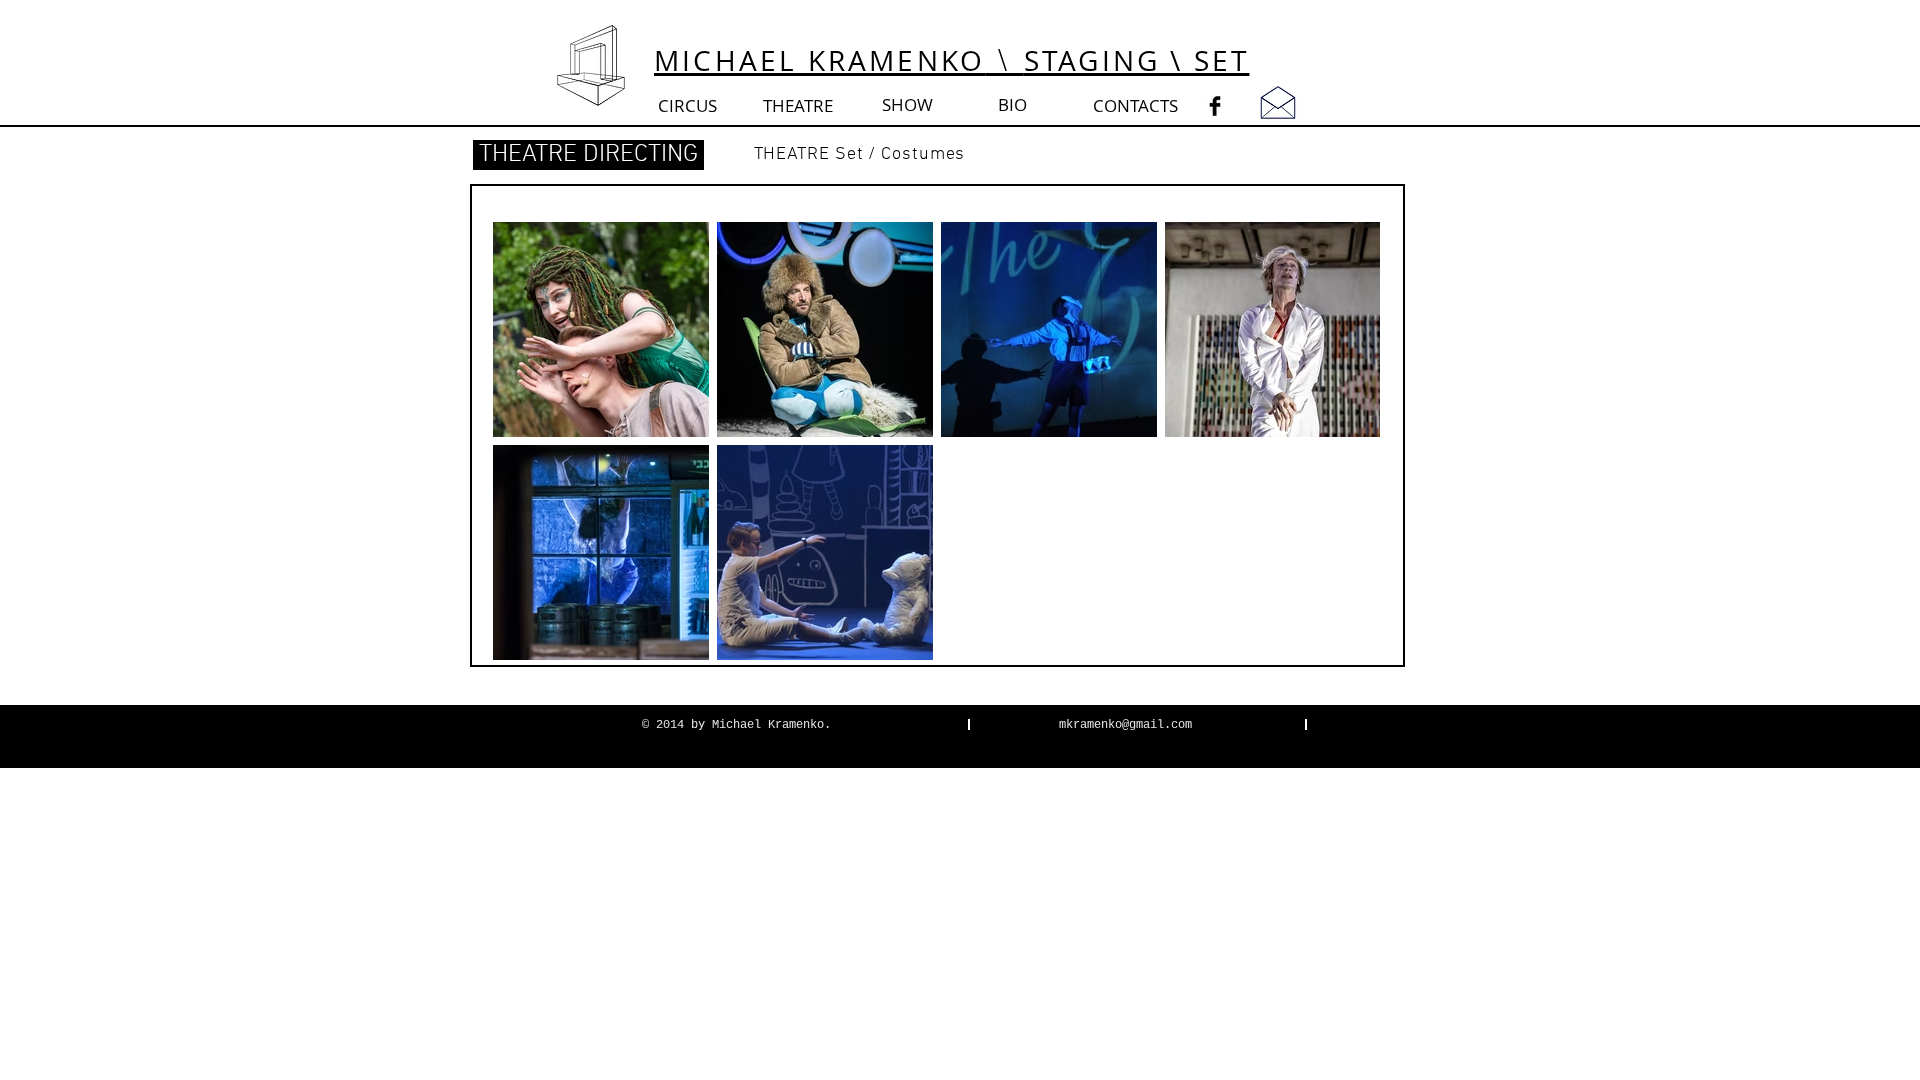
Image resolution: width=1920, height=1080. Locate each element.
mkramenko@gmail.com (1125, 725)
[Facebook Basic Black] (1215, 106)
